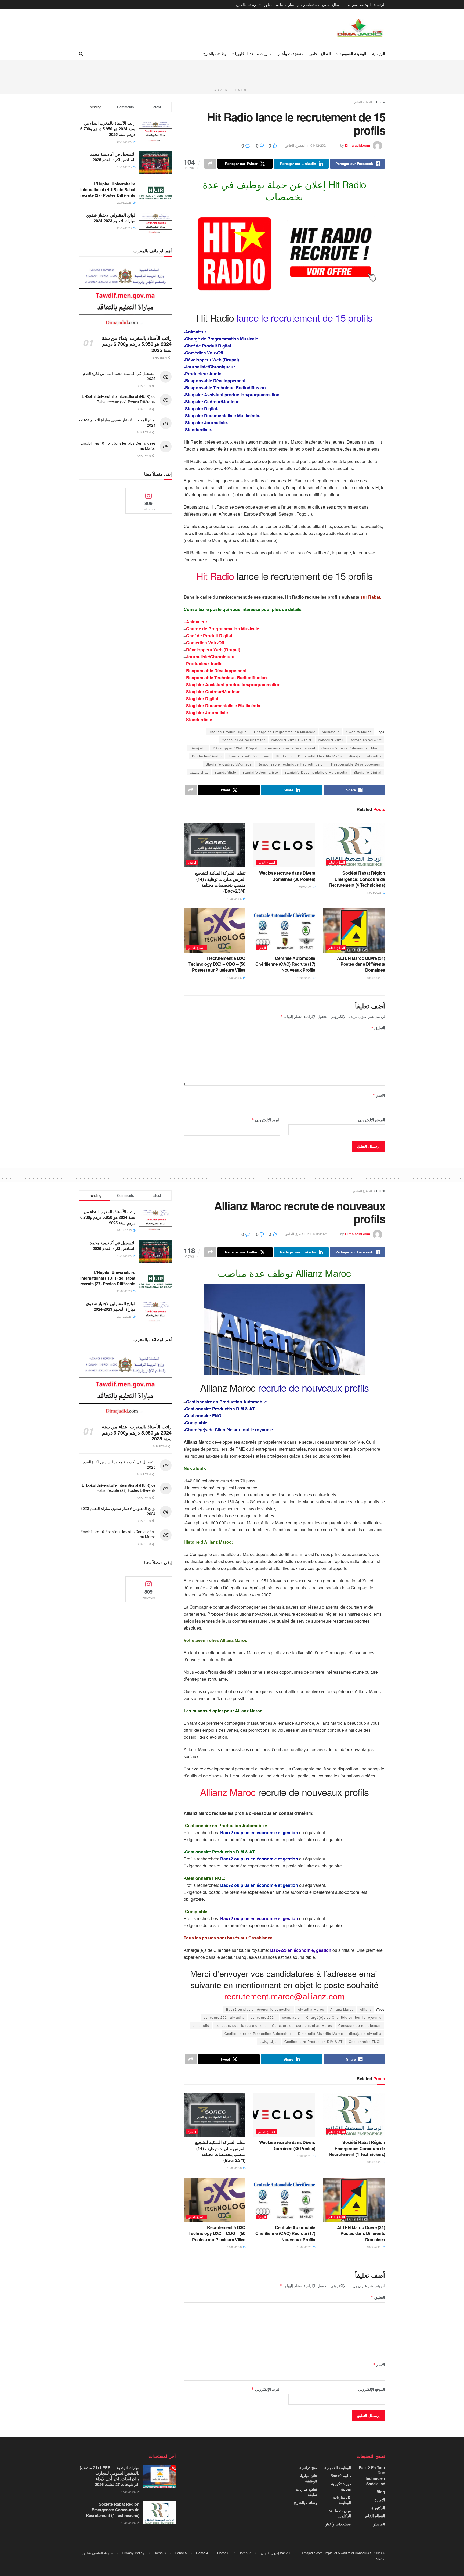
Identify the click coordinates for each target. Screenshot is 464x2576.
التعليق (378, 1028)
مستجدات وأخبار (308, 4)
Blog (381, 2492)
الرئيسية (379, 4)
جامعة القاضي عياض (98, 2553)
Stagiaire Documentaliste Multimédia (223, 705)
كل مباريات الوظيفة (342, 2500)
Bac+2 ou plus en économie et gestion (259, 2009)
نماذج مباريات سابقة (307, 2492)
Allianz (366, 2009)
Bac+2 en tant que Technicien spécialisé (372, 2476)
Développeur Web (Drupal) (213, 650)
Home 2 (244, 2553)
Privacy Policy (133, 2553)
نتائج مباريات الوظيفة (307, 2478)
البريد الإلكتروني (266, 1120)
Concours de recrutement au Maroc (351, 748)
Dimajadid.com (358, 145)
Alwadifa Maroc (358, 732)
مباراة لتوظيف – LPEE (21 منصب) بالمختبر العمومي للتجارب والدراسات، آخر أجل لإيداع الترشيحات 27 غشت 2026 (110, 2476)
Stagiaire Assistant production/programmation (233, 685)
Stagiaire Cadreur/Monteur (213, 691)
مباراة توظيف (199, 772)
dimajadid (198, 748)
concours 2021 (331, 740)
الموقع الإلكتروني (372, 1120)
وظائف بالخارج (246, 4)
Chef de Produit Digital (209, 636)
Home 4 (202, 2553)
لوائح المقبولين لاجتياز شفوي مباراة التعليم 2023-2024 (111, 218)
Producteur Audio (204, 664)
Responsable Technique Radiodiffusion (226, 678)
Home (381, 102)
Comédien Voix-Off (205, 643)
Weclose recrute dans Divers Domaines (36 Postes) (287, 876)
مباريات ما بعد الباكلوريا (278, 4)
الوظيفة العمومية (359, 4)
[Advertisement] (232, 73)
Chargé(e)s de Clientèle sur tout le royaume (344, 2017)
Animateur (330, 732)
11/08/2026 (235, 978)
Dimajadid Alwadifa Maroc (320, 756)
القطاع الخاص (332, 4)
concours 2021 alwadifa (292, 740)
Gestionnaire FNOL (365, 2041)
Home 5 (181, 2553)
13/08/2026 (374, 892)
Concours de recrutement (243, 740)
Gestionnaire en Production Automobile (258, 2033)
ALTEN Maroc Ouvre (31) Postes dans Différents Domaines (361, 964)
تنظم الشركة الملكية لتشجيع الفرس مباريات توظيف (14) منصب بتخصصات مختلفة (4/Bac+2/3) (220, 882)
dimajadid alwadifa (365, 756)
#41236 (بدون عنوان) (275, 2553)
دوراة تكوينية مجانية (341, 2486)
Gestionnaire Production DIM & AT (313, 2041)
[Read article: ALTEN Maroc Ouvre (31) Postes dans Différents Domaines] (354, 930)
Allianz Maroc (342, 2009)
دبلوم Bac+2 (341, 2476)
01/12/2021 (319, 145)
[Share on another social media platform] (210, 164)
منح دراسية (308, 2467)
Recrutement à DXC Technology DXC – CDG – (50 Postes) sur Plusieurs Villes (217, 964)
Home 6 (160, 2553)
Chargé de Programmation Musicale (223, 629)
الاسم (379, 1095)
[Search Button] (81, 53)
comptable (291, 2017)
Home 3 (223, 2553)
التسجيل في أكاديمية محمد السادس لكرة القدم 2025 (113, 157)
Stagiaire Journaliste (207, 712)
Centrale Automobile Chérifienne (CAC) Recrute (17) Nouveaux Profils (285, 964)
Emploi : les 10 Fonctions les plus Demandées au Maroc (118, 446)
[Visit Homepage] (360, 28)
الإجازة (192, 862)
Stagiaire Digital (202, 698)
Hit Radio (284, 756)
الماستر (379, 2524)
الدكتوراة (378, 2508)
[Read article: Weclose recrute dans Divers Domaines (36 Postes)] (284, 845)
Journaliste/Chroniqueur (249, 756)
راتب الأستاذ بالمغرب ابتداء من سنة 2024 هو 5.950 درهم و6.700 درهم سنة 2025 (108, 129)
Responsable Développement (216, 671)
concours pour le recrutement (290, 748)
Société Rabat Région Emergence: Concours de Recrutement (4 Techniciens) (357, 879)
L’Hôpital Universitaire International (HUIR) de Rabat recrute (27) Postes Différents (108, 189)
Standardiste (199, 719)
